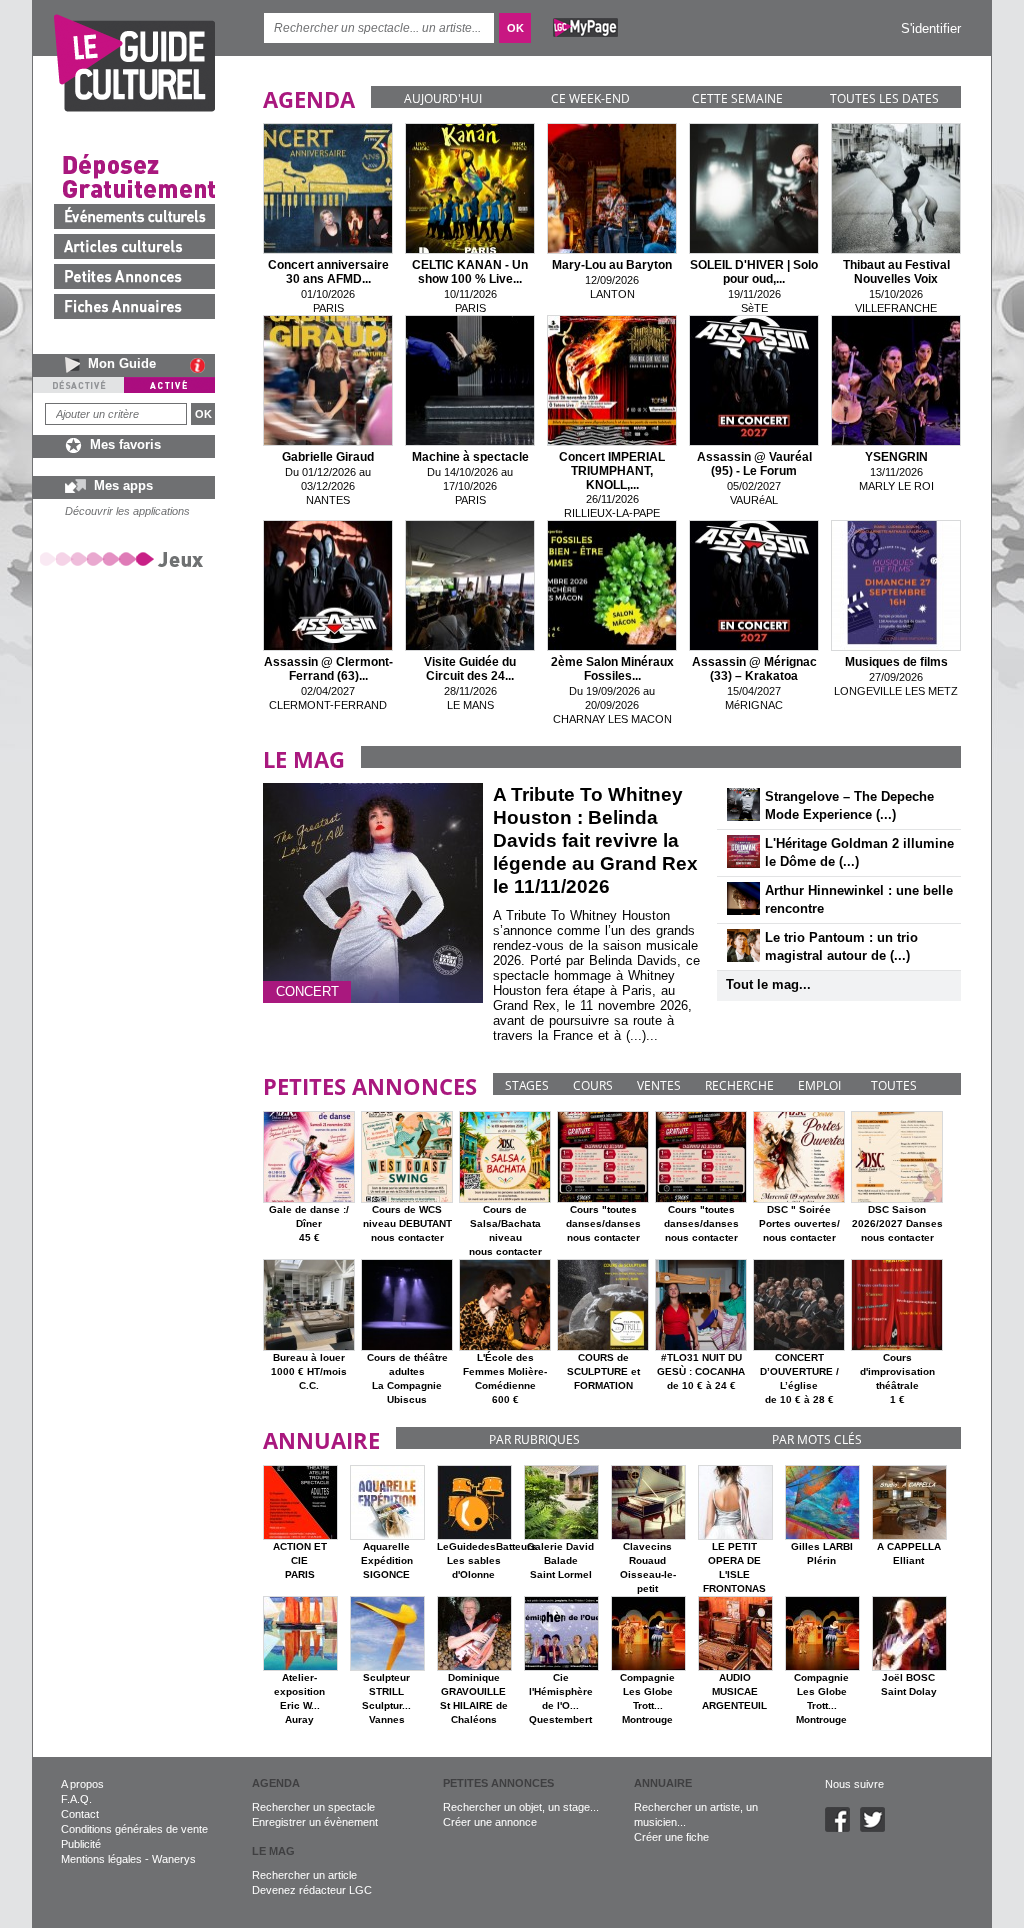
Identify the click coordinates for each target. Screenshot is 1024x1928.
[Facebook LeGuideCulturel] (842, 1828)
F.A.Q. (76, 1799)
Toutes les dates (884, 98)
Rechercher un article (304, 1875)
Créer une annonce (490, 1822)
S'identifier (931, 28)
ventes (659, 1085)
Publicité (81, 1844)
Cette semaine (737, 98)
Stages (527, 1085)
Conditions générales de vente (134, 1829)
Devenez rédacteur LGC (312, 1890)
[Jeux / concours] (125, 558)
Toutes (894, 1085)
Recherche (739, 1085)
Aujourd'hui (443, 98)
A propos (82, 1784)
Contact (80, 1814)
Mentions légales (101, 1859)
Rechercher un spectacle (313, 1807)
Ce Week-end (590, 98)
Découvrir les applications (127, 511)
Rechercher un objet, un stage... (521, 1807)
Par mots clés (817, 1439)
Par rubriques (534, 1439)
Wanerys (174, 1859)
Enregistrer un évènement (315, 1822)
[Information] (202, 365)
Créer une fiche (671, 1837)
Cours (593, 1085)
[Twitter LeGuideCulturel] (877, 1828)
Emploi (819, 1085)
